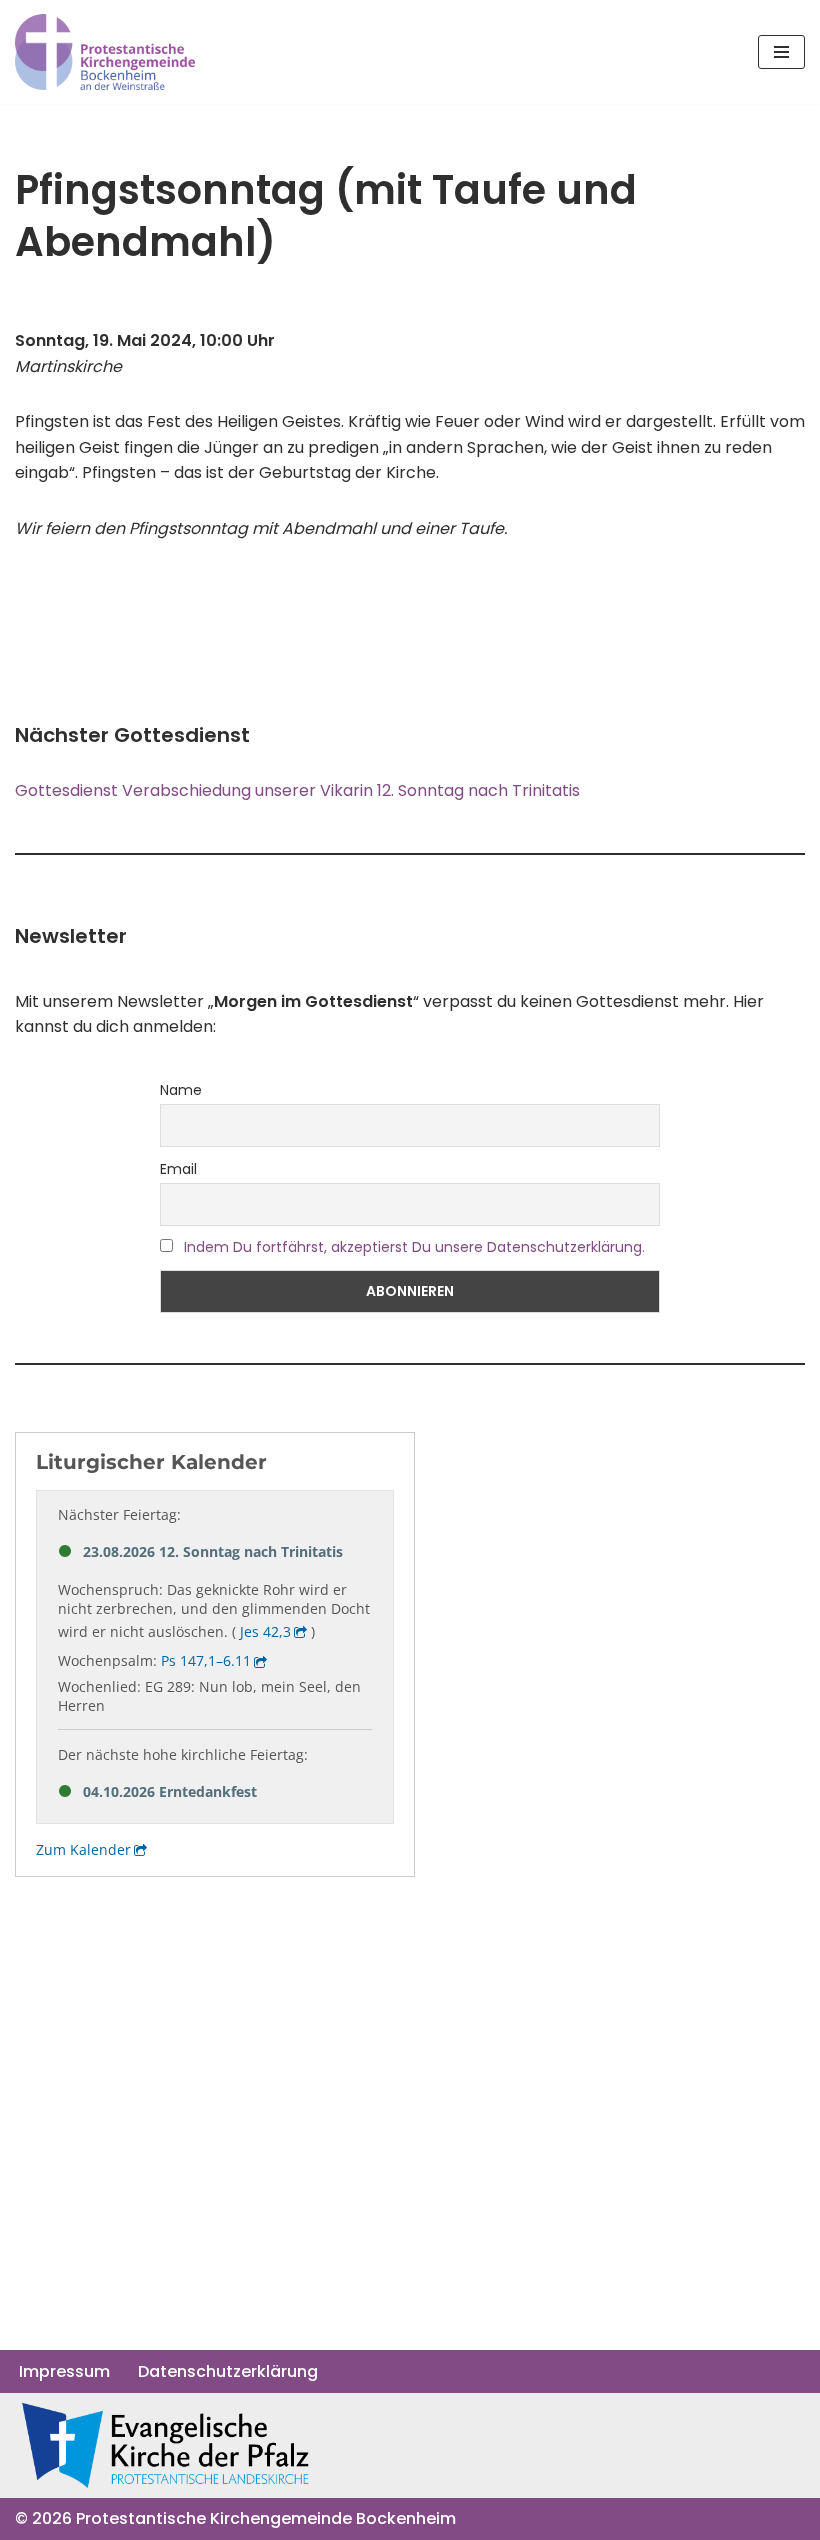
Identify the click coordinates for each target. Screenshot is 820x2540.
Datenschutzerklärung (228, 2371)
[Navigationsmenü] (781, 52)
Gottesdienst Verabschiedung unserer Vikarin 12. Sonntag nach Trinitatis (297, 790)
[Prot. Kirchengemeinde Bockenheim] (105, 52)
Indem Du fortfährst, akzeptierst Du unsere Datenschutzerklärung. (414, 1247)
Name (181, 1090)
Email (178, 1169)
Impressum (64, 2371)
